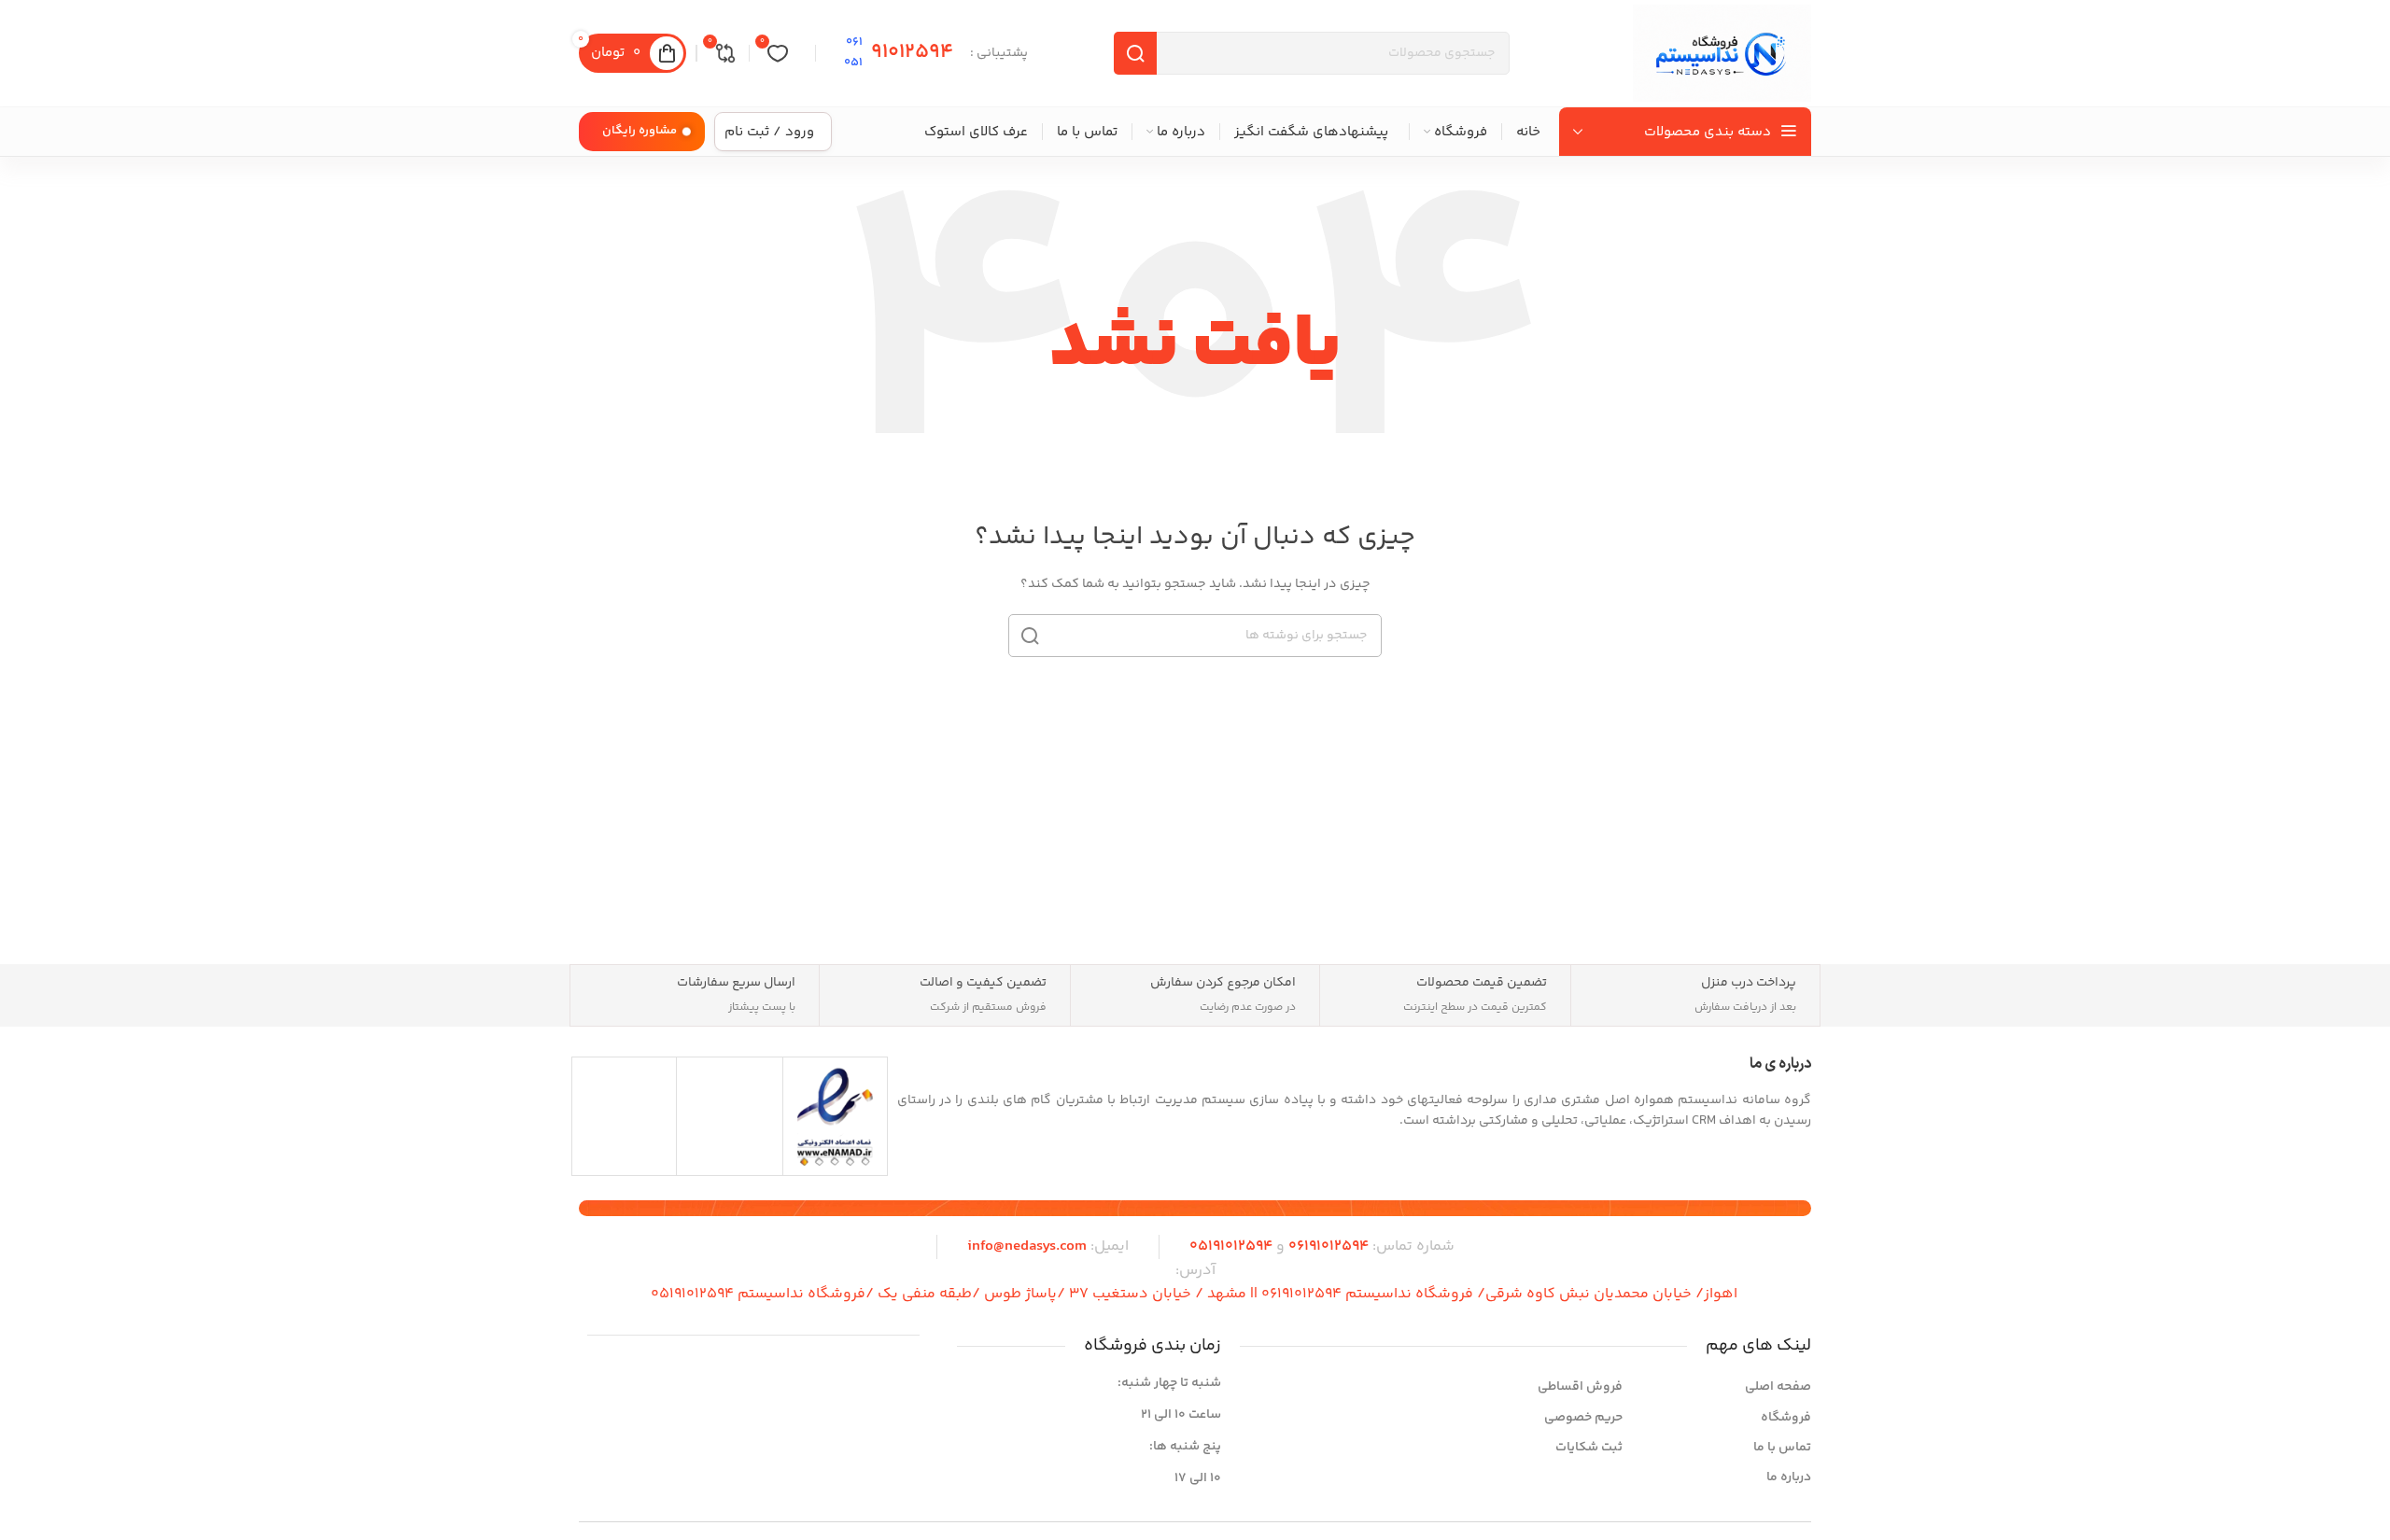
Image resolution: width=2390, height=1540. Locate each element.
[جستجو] (1030, 636)
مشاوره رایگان (640, 131)
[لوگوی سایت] (1722, 53)
